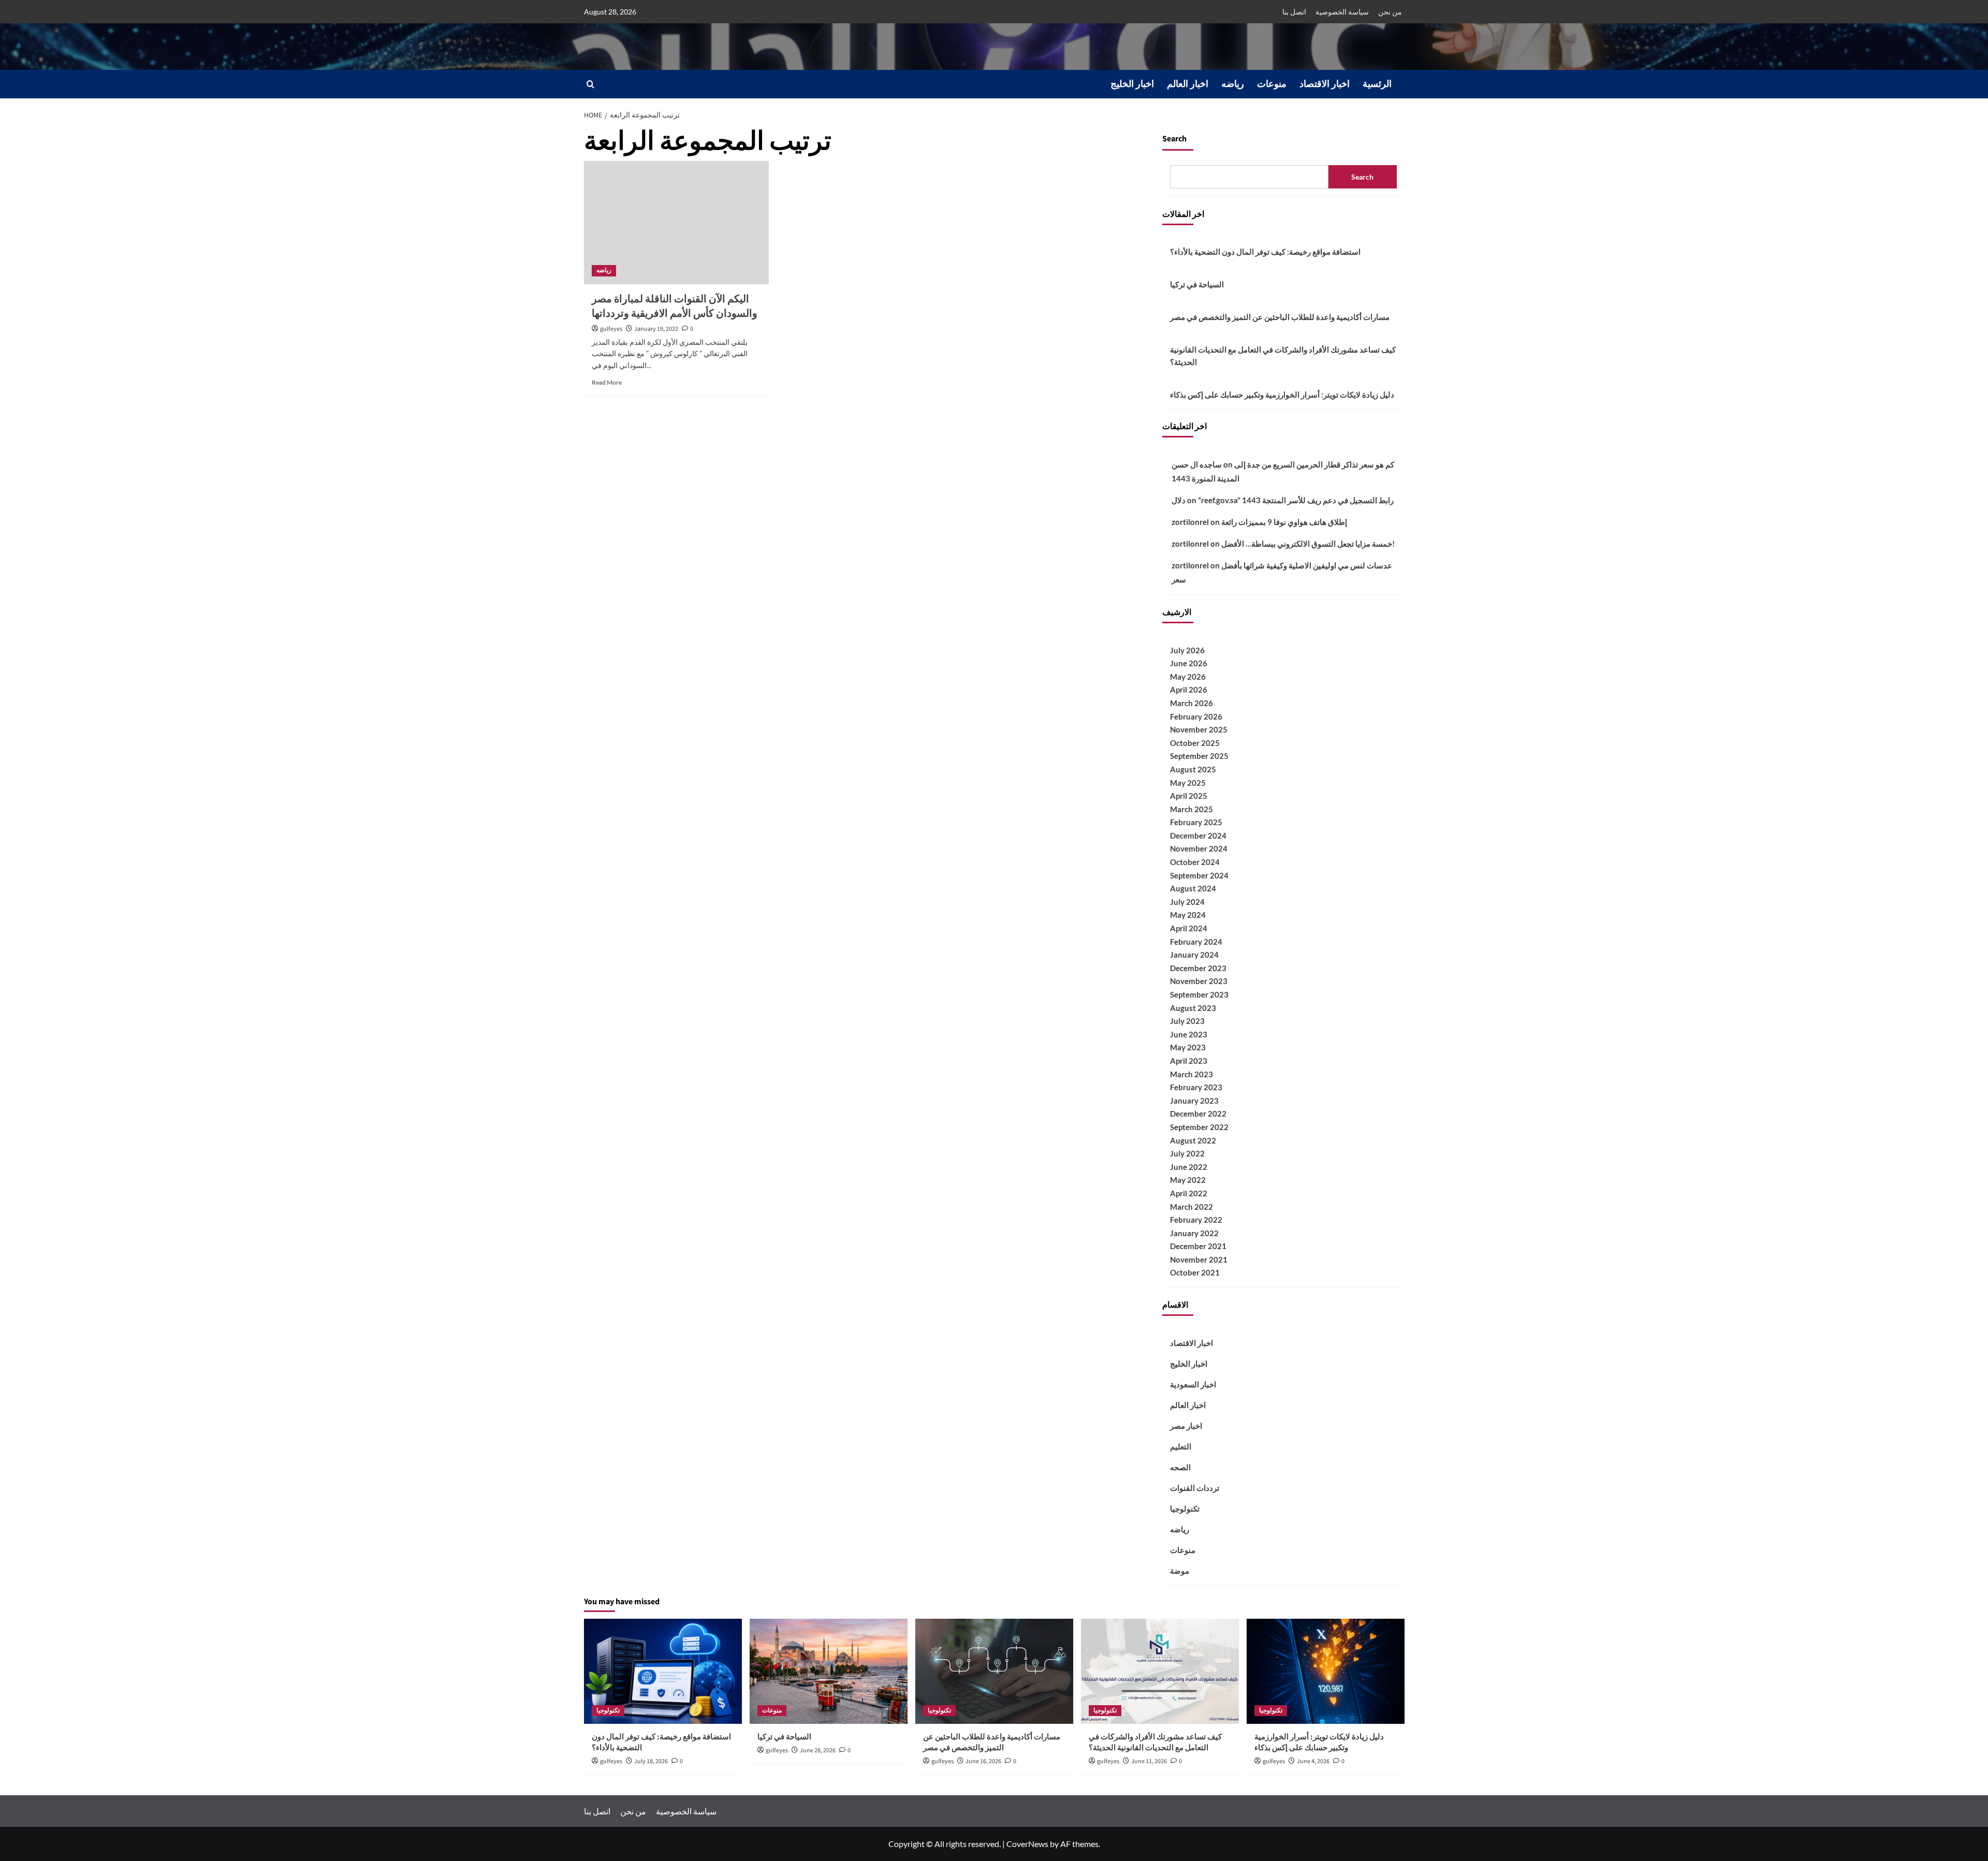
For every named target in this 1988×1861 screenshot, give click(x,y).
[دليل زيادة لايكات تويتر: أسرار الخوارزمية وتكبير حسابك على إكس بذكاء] (1326, 1671)
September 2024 (1199, 875)
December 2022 (1198, 1113)
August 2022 (1193, 1140)
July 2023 (1187, 1021)
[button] (590, 84)
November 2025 (1199, 729)
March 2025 (1192, 809)
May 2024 (1188, 915)
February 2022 (1196, 1220)
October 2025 (1195, 743)
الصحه (1180, 1467)
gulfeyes (611, 329)
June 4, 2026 (1313, 1761)
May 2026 (1188, 677)
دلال (1179, 500)
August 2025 (1193, 769)
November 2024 (1199, 848)
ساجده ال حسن (1197, 464)
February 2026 (1196, 716)
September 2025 (1199, 756)
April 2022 (1189, 1193)
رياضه (1233, 84)
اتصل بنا (1294, 12)
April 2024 (1189, 928)
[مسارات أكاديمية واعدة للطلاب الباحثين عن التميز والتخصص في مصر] (994, 1671)
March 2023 (1192, 1074)
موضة (1180, 1571)
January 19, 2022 (656, 329)
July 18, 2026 (651, 1761)
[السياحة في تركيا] (829, 1671)
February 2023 (1196, 1087)
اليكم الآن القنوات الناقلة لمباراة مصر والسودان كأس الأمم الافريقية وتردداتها (675, 306)
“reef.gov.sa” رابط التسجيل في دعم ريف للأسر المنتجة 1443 (1296, 500)
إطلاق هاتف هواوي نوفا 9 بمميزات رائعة (1284, 522)
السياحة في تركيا (1197, 284)
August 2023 (1193, 1008)
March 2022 (1192, 1207)
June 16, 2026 (983, 1761)
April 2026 (1189, 690)
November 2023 (1199, 981)
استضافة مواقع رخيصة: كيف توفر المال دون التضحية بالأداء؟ (1265, 252)
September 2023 (1199, 994)
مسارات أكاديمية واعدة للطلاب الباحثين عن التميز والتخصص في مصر (1280, 317)
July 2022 (1187, 1153)
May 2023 (1188, 1047)
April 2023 (1189, 1061)
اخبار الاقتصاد (1325, 84)
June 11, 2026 (1149, 1761)
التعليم (1181, 1446)
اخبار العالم (1188, 84)
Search (1174, 139)
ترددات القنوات (1195, 1488)
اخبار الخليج (1132, 84)
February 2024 (1196, 942)
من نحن (1390, 12)
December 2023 (1198, 968)
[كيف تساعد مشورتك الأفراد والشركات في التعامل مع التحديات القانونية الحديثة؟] (1160, 1671)
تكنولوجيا (1185, 1508)
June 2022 (1189, 1167)
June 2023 (1189, 1034)
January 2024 (1194, 955)
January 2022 (1194, 1233)
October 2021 (1195, 1272)
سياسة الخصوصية (1342, 12)
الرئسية (1377, 84)
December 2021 (1198, 1246)
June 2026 (1189, 663)
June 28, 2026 (818, 1750)
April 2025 (1189, 796)
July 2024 (1187, 902)
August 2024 (1193, 888)
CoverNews (1027, 1844)
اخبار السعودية (1193, 1384)
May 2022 (1188, 1180)
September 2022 (1199, 1127)
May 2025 (1188, 783)
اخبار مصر (1186, 1426)
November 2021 (1199, 1259)
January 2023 (1194, 1101)
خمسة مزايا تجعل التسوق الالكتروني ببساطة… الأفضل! (1308, 544)
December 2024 (1198, 836)
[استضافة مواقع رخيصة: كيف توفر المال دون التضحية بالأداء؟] (663, 1671)
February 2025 (1196, 822)
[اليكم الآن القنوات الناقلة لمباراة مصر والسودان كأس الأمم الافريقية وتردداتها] (676, 223)
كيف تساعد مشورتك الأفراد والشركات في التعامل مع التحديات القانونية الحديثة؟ (1283, 356)
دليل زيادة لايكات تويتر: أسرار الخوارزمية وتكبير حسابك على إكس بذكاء (1282, 394)
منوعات (1272, 84)
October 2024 (1195, 862)
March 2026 (1192, 703)
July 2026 (1187, 650)
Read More (607, 382)
